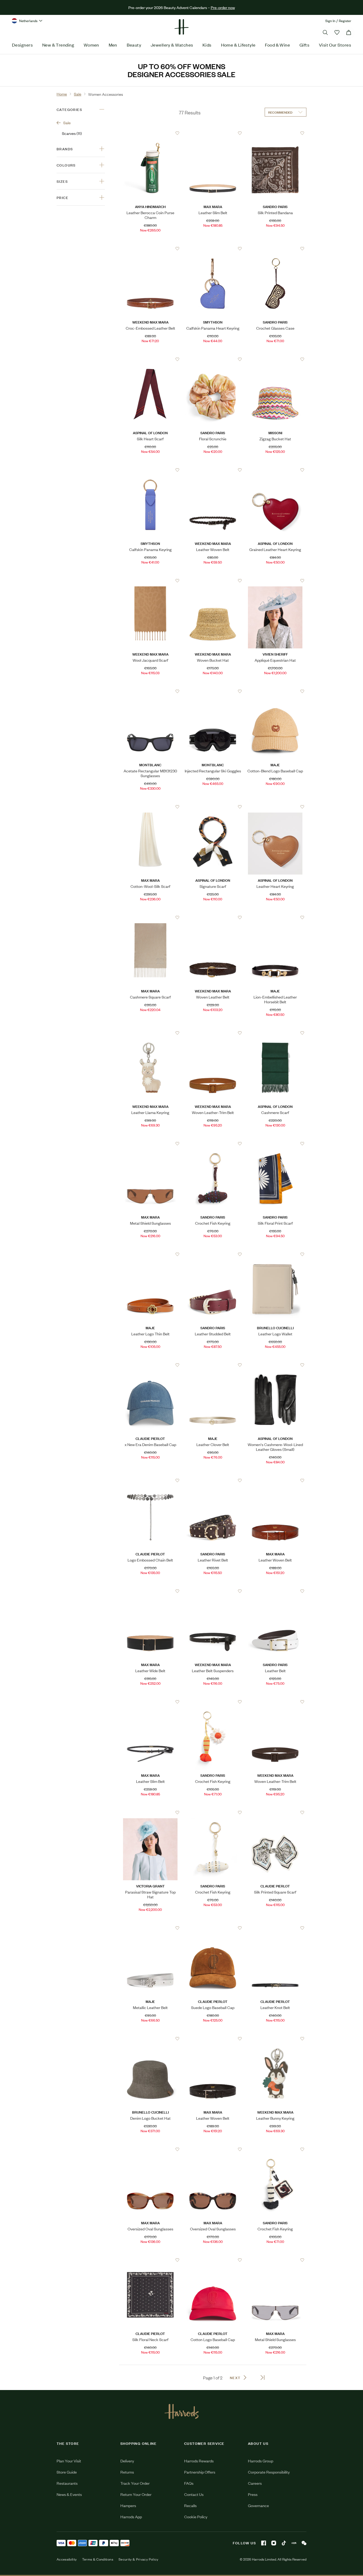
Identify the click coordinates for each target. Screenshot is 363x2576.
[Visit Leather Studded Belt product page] (213, 1254)
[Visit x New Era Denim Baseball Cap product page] (150, 1365)
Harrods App (131, 2517)
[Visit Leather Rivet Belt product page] (213, 1480)
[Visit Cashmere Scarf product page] (275, 1033)
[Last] (263, 2378)
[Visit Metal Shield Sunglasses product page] (150, 1144)
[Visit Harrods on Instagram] (274, 2543)
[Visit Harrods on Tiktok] (284, 2543)
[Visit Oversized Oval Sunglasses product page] (150, 2149)
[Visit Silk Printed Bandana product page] (275, 133)
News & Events (69, 2494)
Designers (22, 45)
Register (345, 21)
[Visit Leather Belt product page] (275, 1591)
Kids (207, 45)
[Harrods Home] (181, 27)
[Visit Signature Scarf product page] (213, 807)
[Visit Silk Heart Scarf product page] (150, 359)
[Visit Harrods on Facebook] (264, 2543)
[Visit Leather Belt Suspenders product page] (213, 1591)
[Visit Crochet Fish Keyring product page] (213, 1144)
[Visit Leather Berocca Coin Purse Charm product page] (150, 133)
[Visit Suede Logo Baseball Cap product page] (213, 1928)
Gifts (304, 45)
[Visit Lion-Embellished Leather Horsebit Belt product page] (275, 917)
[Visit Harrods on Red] (294, 2543)
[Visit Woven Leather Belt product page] (213, 917)
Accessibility (67, 2559)
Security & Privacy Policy (138, 2559)
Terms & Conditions (98, 2559)
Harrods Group (261, 2461)
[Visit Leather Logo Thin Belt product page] (150, 1254)
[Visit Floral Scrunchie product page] (213, 359)
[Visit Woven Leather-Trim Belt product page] (213, 1033)
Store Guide (67, 2472)
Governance (258, 2505)
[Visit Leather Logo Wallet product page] (275, 1254)
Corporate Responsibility (269, 2472)
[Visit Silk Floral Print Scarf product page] (275, 1144)
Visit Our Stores (335, 45)
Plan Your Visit (69, 2461)
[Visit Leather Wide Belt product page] (150, 1591)
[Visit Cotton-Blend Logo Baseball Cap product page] (275, 691)
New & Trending (58, 45)
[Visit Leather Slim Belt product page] (213, 133)
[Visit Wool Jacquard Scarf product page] (150, 581)
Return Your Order (136, 2494)
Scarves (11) (72, 133)
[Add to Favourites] (177, 133)
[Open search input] (325, 32)
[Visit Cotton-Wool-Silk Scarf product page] (150, 807)
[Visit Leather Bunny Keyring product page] (275, 2039)
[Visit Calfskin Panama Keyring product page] (150, 470)
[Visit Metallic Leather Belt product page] (150, 1928)
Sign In (330, 21)
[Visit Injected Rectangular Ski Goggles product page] (213, 691)
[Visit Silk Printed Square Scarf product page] (275, 1812)
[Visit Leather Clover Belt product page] (213, 1365)
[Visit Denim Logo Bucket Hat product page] (150, 2039)
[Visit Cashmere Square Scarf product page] (150, 917)
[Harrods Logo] (182, 2411)
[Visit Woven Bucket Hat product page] (213, 581)
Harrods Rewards (199, 2461)
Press (253, 2494)
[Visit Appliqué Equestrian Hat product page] (275, 581)
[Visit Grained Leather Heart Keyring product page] (275, 470)
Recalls (190, 2505)
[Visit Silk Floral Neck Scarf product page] (150, 2260)
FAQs (189, 2483)
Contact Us (194, 2494)
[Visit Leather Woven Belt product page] (213, 470)
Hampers (128, 2505)
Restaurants (67, 2483)
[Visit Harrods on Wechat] (304, 2543)
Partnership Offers (200, 2472)
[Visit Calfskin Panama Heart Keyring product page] (213, 249)
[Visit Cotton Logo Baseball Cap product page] (213, 2260)
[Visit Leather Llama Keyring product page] (150, 1033)
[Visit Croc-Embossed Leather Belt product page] (150, 249)
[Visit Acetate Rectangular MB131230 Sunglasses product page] (150, 691)
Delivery (127, 2461)
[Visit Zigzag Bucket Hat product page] (275, 359)
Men (113, 45)
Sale (67, 123)
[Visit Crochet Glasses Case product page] (275, 249)
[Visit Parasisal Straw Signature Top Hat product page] (150, 1812)
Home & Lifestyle (238, 45)
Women (91, 45)
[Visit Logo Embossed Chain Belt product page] (150, 1480)
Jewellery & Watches (172, 45)
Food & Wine (277, 45)
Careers (255, 2483)
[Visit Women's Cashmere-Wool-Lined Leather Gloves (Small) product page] (275, 1365)
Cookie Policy (196, 2517)
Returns (127, 2472)
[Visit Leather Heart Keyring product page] (275, 807)
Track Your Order (135, 2483)
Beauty (134, 45)
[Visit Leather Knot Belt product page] (275, 1928)
